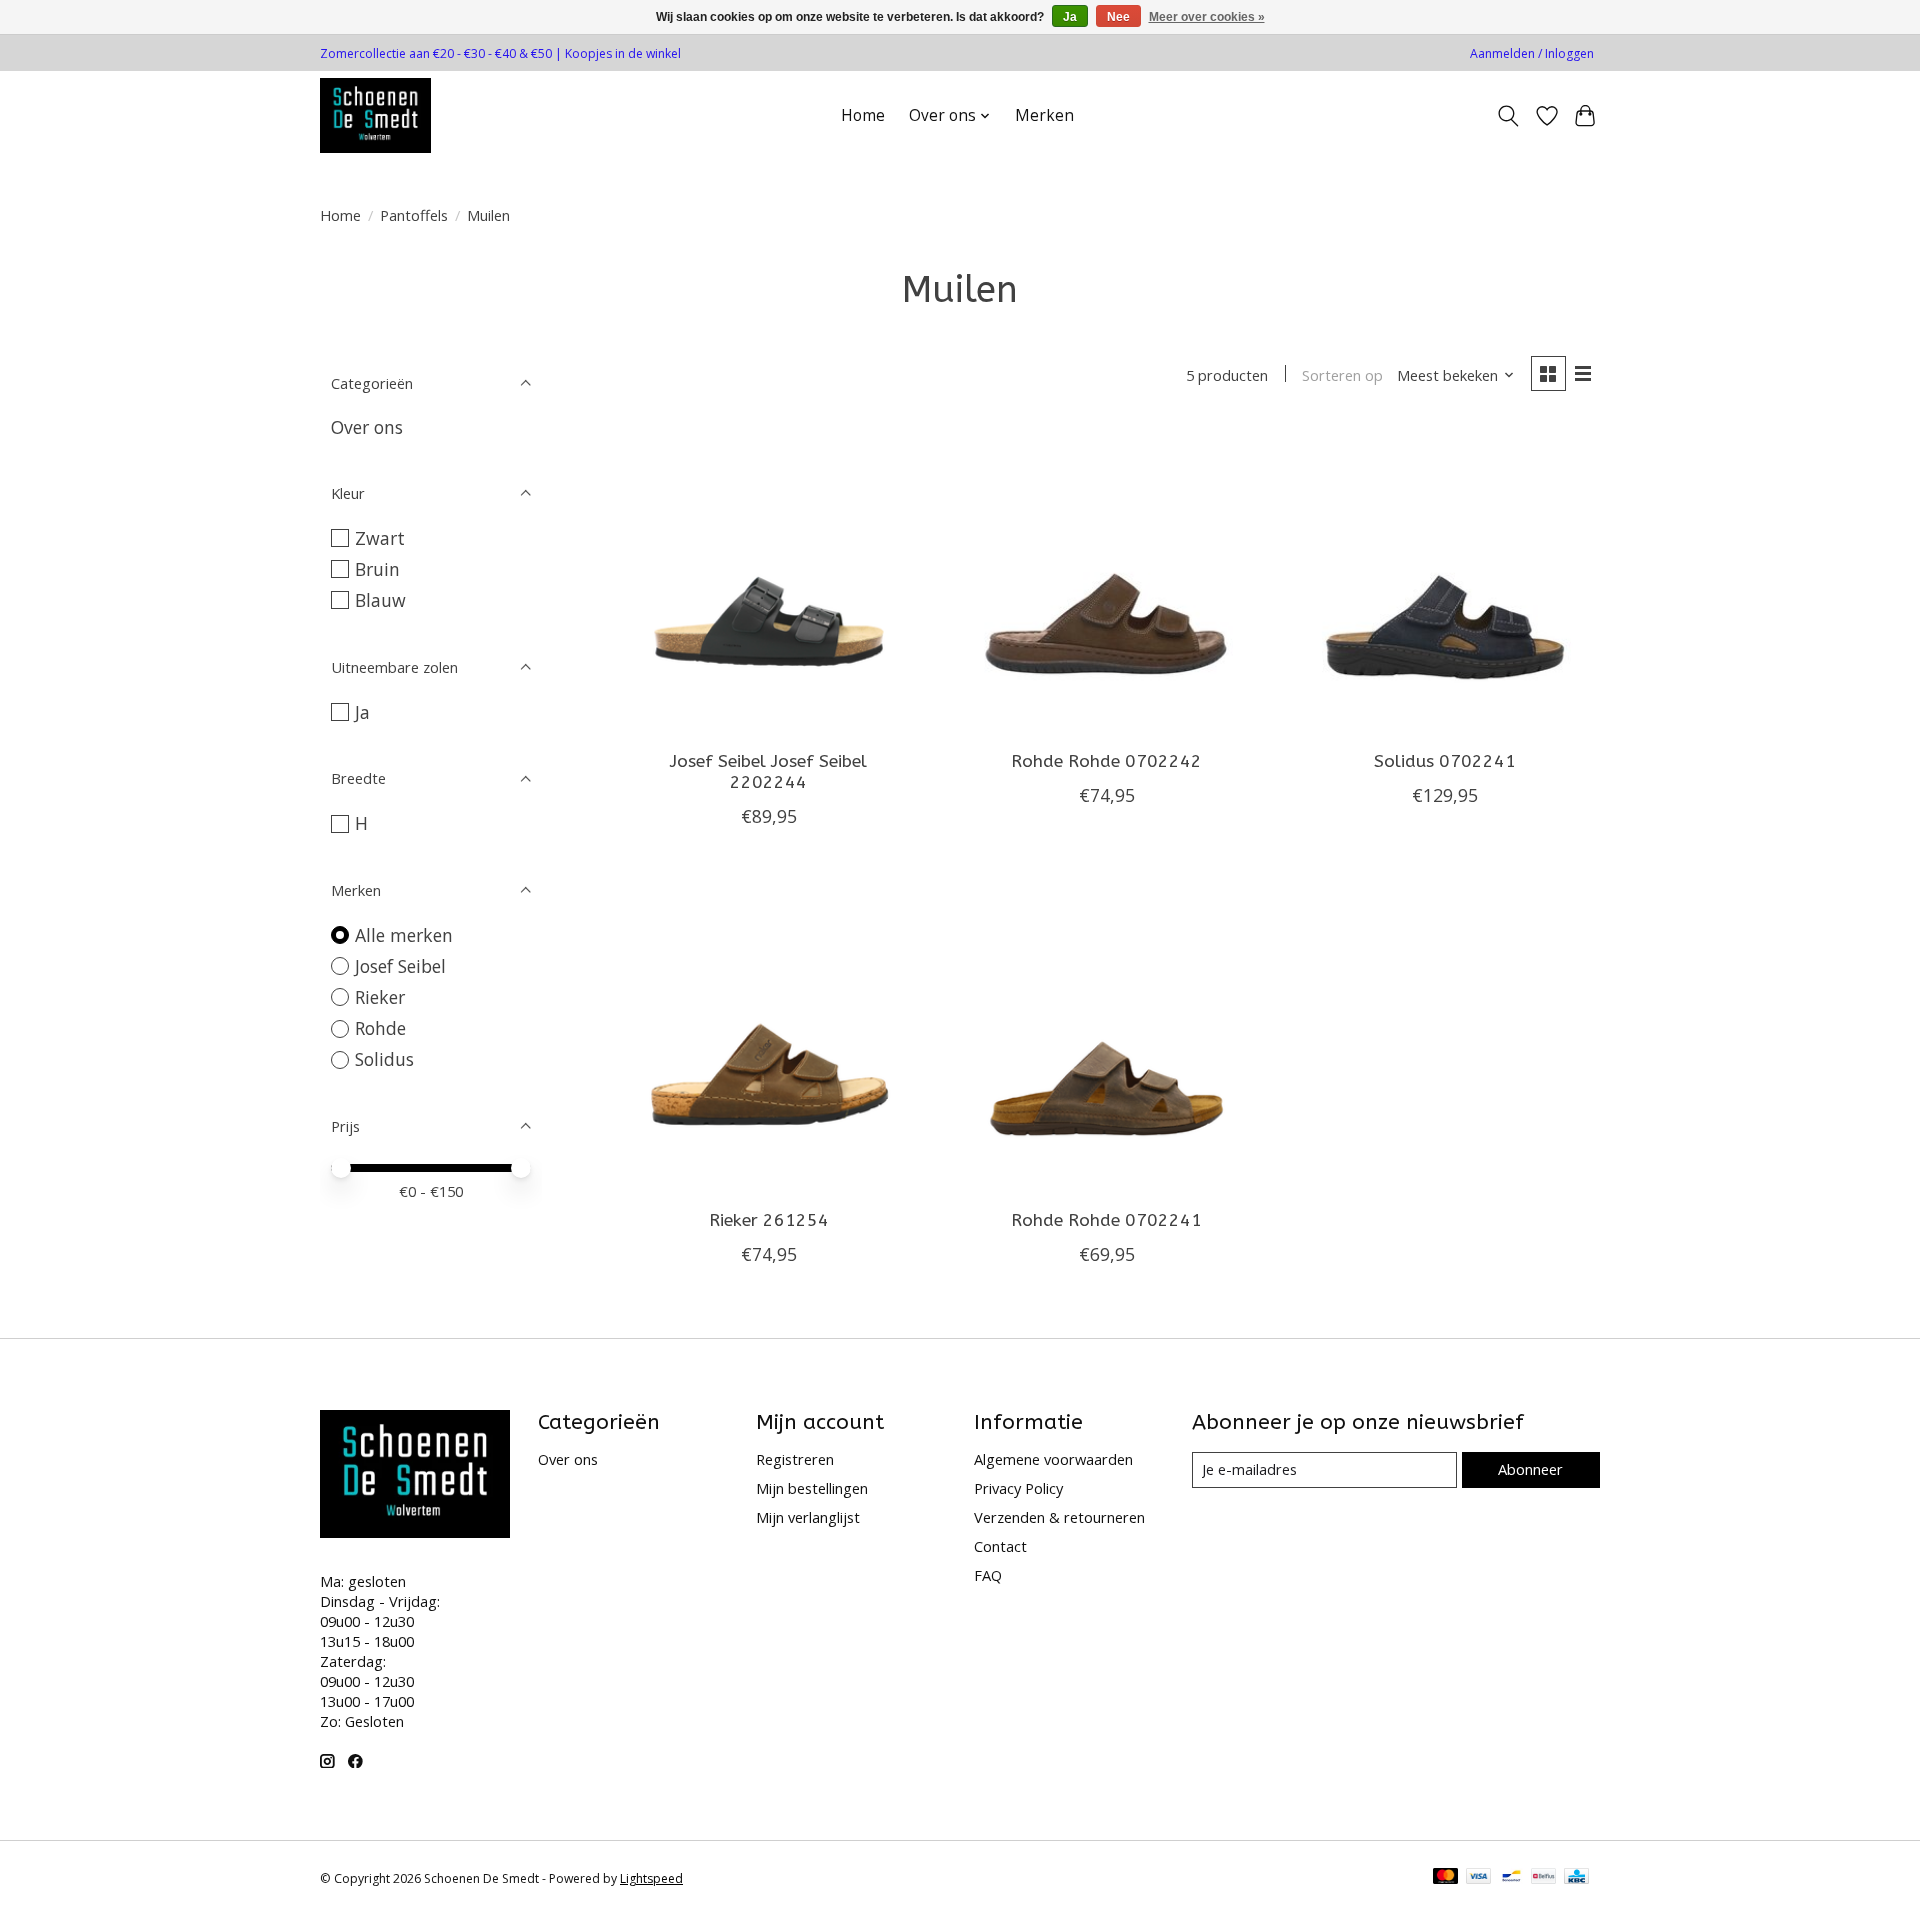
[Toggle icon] (1508, 116)
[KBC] (1576, 1878)
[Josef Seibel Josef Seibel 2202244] (769, 579)
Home (863, 115)
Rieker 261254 (769, 1220)
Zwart (380, 538)
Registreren (795, 1459)
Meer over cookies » (1207, 17)
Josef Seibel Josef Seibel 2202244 (768, 772)
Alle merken (404, 935)
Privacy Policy (1018, 1488)
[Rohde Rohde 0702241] (1106, 1038)
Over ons (367, 427)
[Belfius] (1543, 1878)
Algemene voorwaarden (1053, 1459)
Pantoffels (414, 215)
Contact (1000, 1546)
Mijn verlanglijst (808, 1517)
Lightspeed (651, 1878)
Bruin (377, 569)
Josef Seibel (400, 966)
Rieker (380, 997)
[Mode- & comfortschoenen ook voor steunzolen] (375, 115)
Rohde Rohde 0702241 (1106, 1220)
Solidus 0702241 (1445, 761)
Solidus (384, 1059)
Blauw (380, 600)
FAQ (988, 1575)
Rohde (380, 1028)
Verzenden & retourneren (1059, 1517)
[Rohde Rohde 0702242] (1106, 579)
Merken (1044, 115)
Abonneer (1530, 1469)
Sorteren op (1342, 375)
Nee (1118, 17)
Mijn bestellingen (812, 1488)
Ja (362, 712)
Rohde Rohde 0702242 (1106, 761)
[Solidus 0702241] (1444, 579)
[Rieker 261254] (769, 1038)
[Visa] (1479, 1878)
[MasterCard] (1446, 1878)
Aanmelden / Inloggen (1532, 53)
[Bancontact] (1511, 1878)
